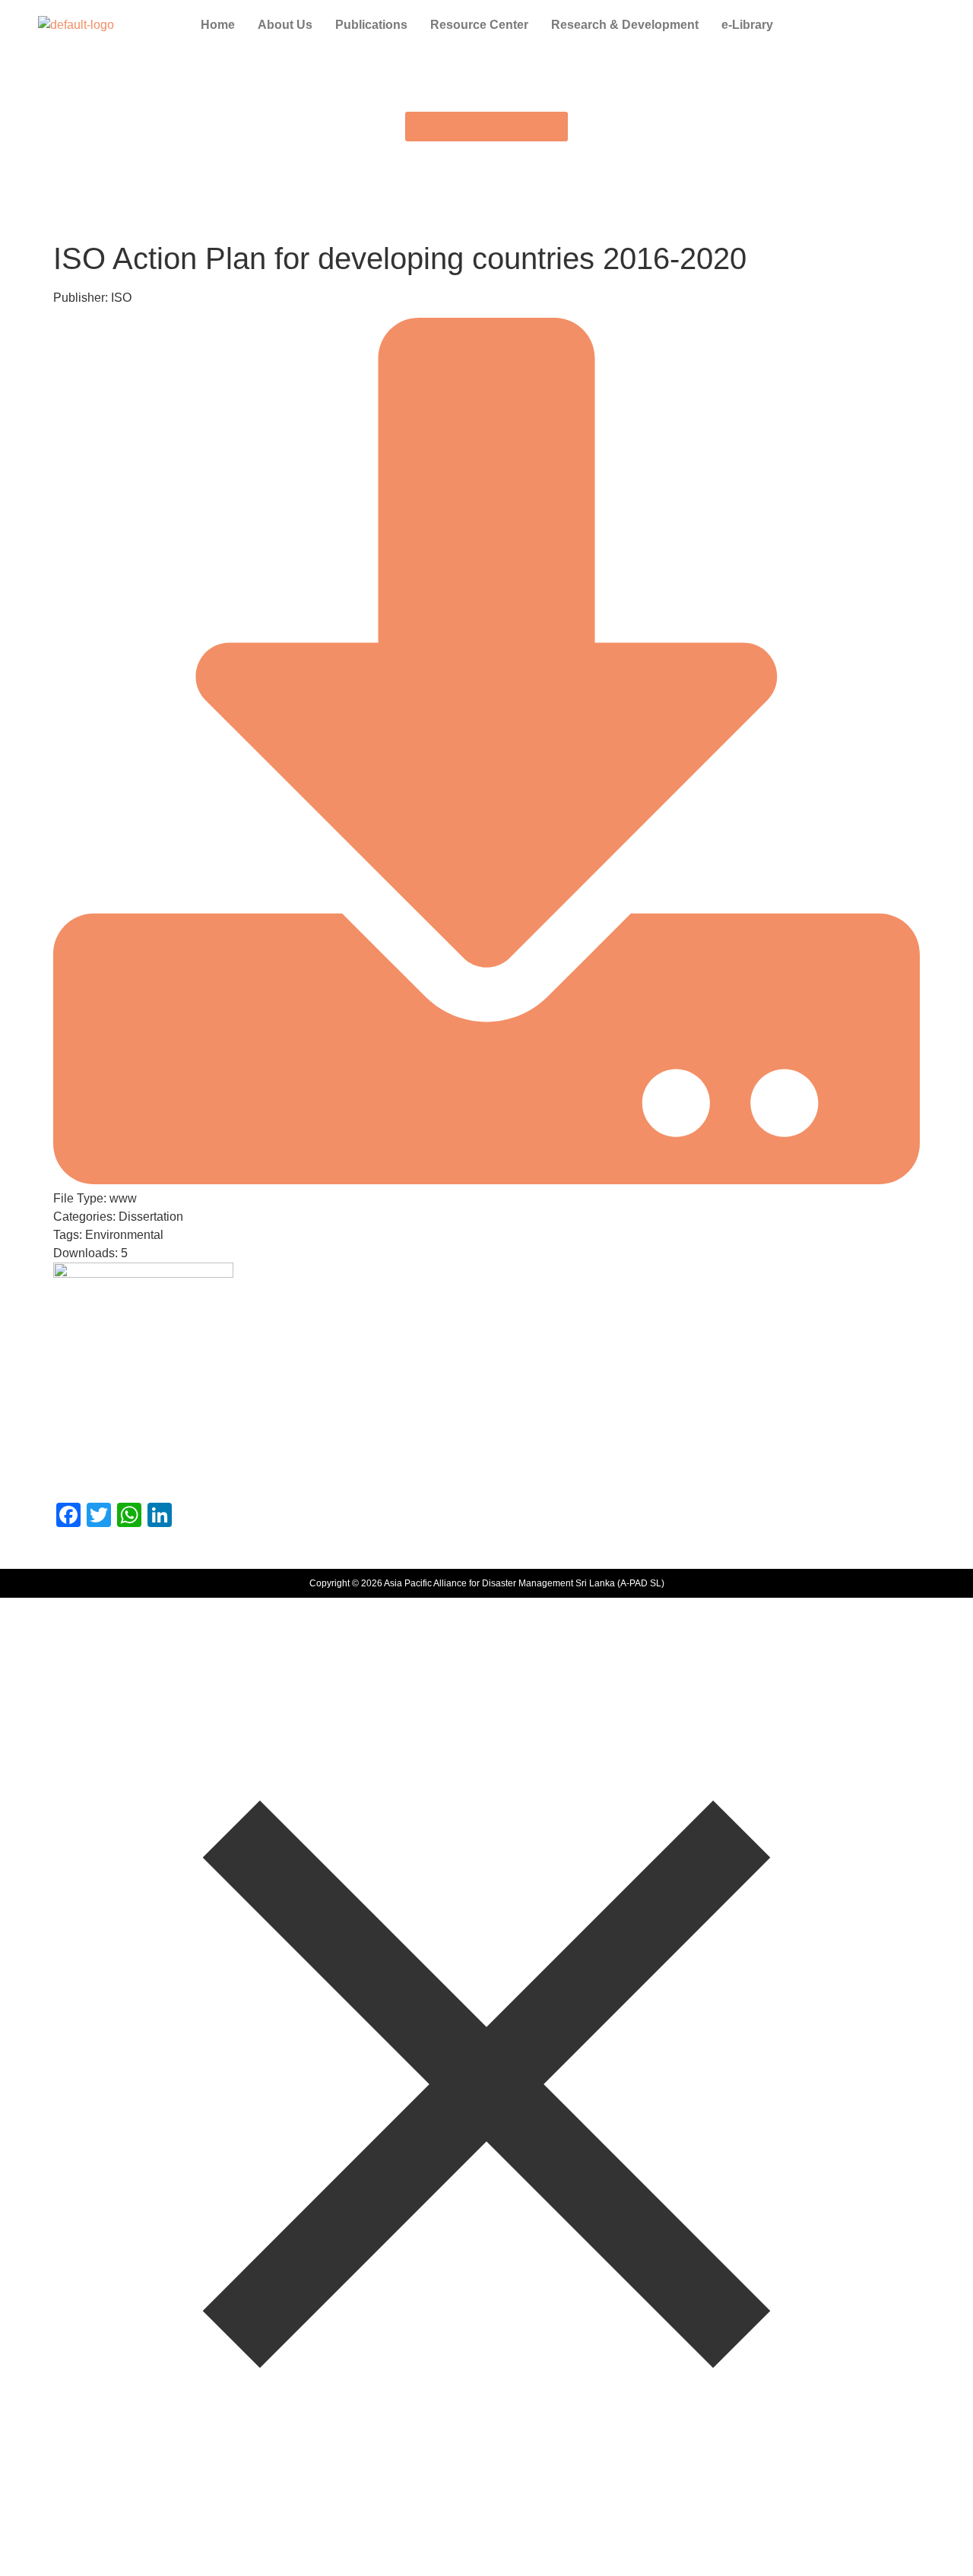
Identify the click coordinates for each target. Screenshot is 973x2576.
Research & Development (625, 25)
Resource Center (479, 25)
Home (218, 25)
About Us (285, 25)
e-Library (747, 25)
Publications (371, 25)
